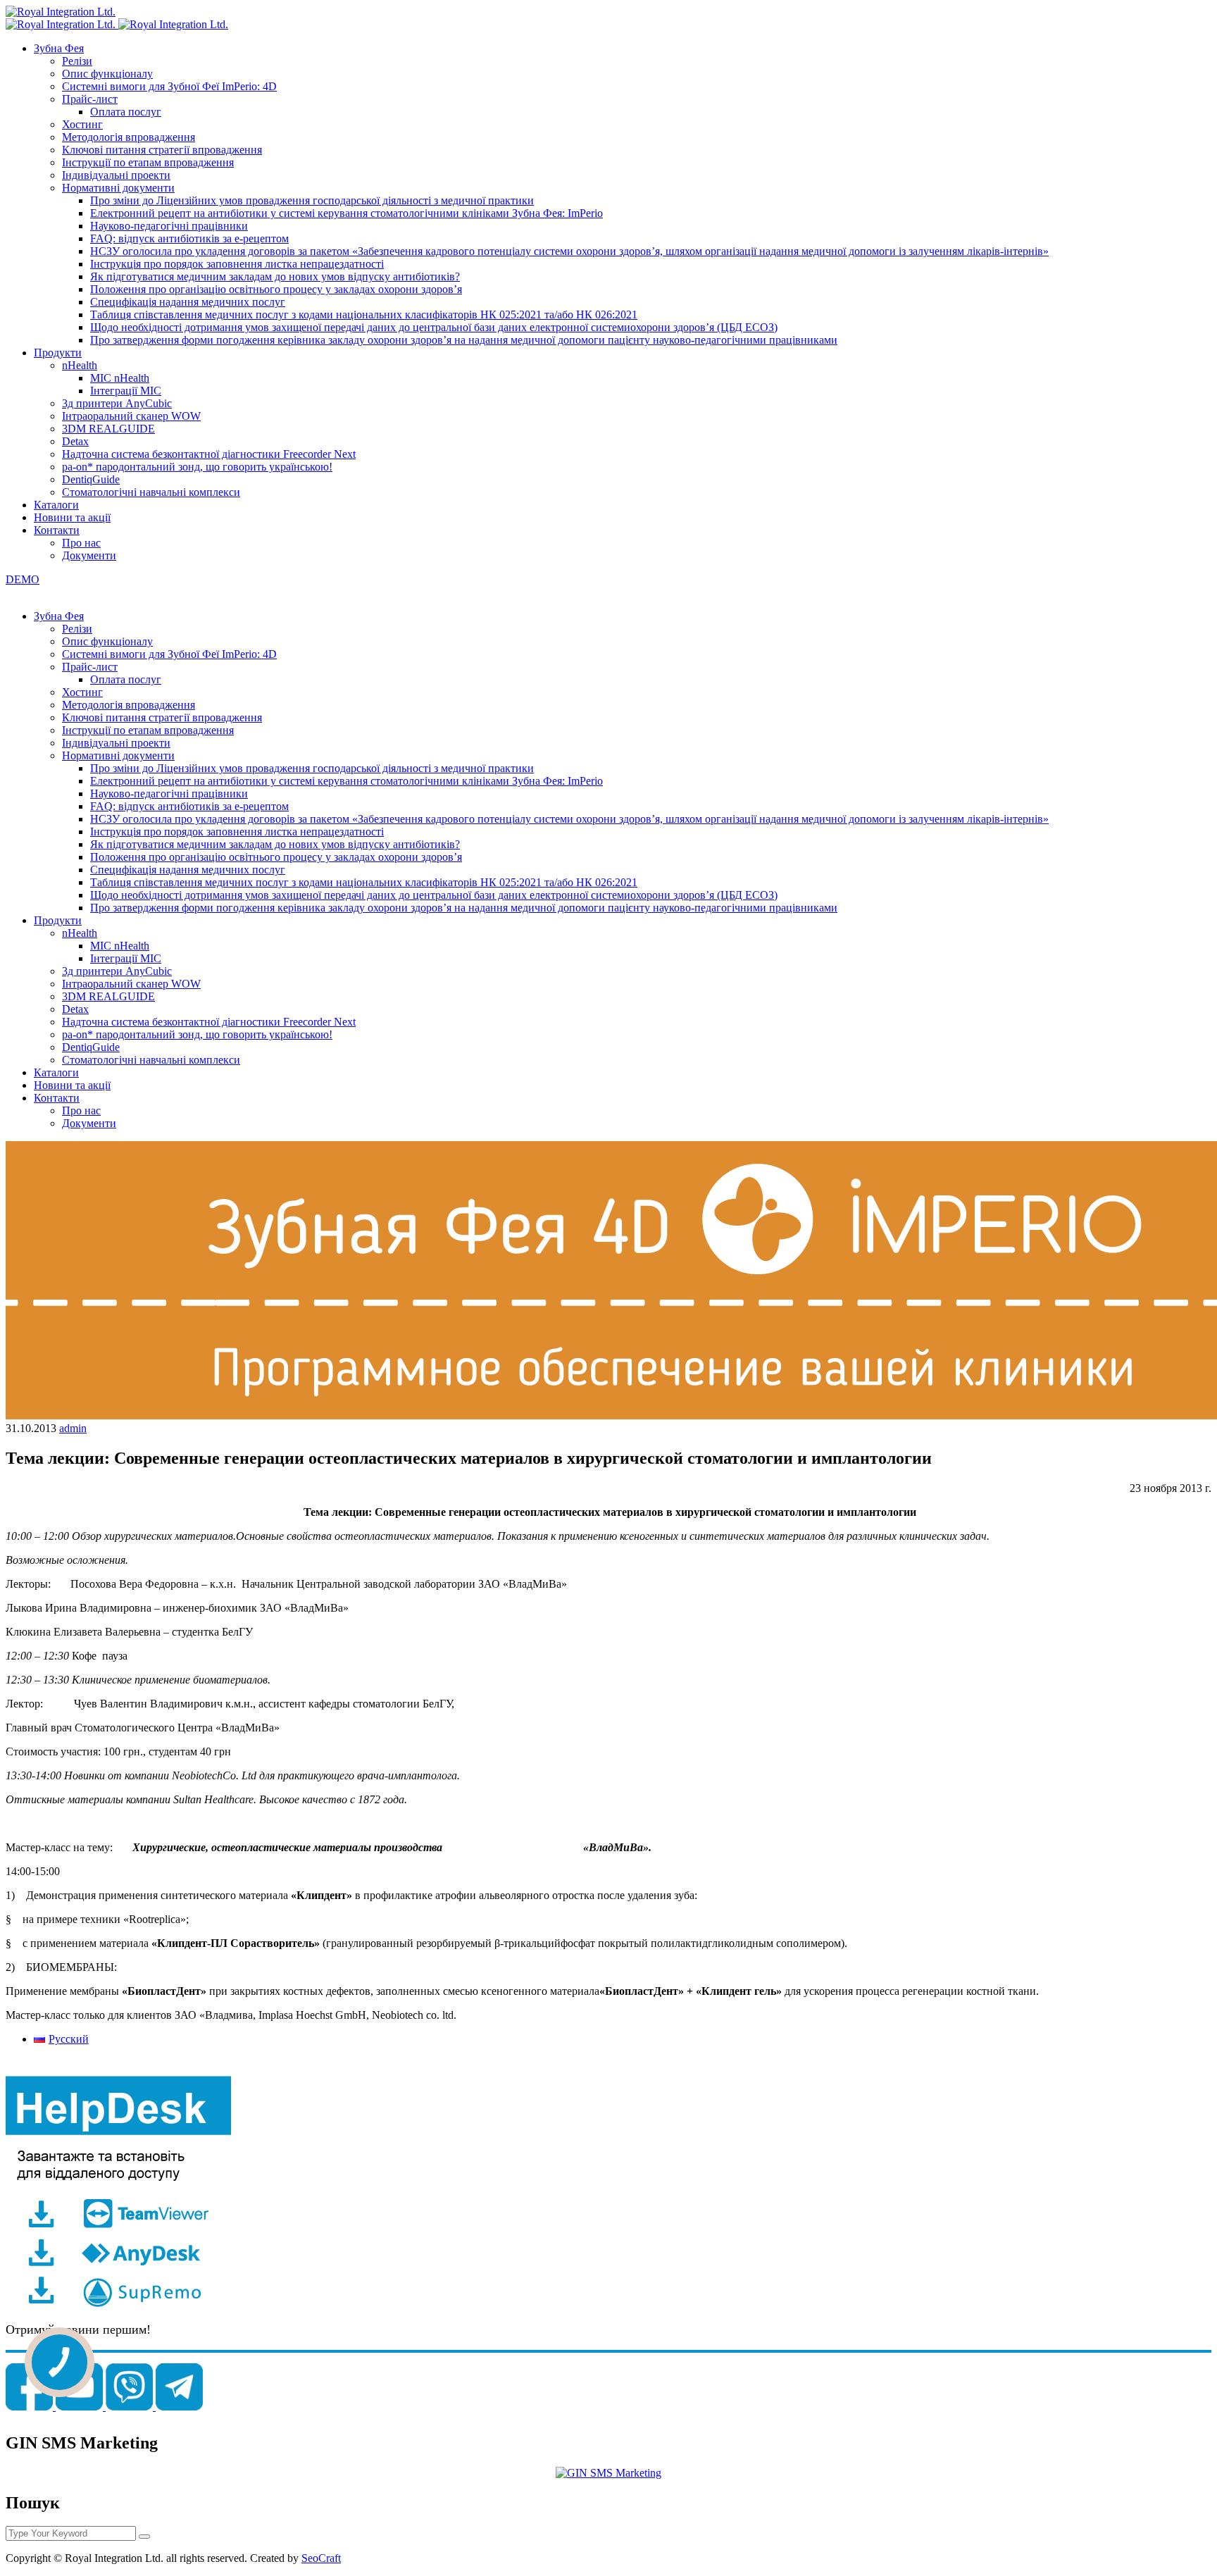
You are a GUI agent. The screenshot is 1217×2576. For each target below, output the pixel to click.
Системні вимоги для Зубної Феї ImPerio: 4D (169, 86)
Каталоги (56, 505)
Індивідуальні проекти (116, 175)
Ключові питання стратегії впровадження (162, 150)
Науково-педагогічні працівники (169, 226)
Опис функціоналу (107, 74)
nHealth (80, 365)
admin (73, 1428)
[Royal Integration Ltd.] (61, 12)
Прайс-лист (90, 99)
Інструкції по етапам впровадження (148, 162)
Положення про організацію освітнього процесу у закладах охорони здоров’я (276, 289)
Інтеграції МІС (126, 391)
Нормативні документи (118, 188)
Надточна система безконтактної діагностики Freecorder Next (209, 454)
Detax (75, 441)
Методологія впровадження (129, 137)
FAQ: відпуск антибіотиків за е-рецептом (189, 238)
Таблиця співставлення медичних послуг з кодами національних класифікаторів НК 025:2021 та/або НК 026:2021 (364, 315)
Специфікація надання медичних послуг (188, 302)
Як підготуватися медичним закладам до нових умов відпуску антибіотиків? (275, 276)
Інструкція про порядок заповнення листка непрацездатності (237, 264)
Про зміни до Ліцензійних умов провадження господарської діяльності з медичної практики (312, 200)
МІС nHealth (120, 378)
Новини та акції (72, 517)
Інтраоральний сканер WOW (131, 416)
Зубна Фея (59, 48)
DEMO (23, 579)
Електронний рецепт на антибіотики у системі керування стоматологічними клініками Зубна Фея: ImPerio (347, 213)
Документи (89, 555)
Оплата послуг (126, 112)
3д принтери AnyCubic (117, 403)
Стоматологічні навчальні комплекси (151, 492)
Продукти (58, 353)
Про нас (81, 543)
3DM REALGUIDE (108, 429)
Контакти (57, 530)
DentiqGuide (91, 479)
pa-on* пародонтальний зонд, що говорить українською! (197, 467)
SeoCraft (321, 2558)
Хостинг (82, 124)
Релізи (77, 61)
